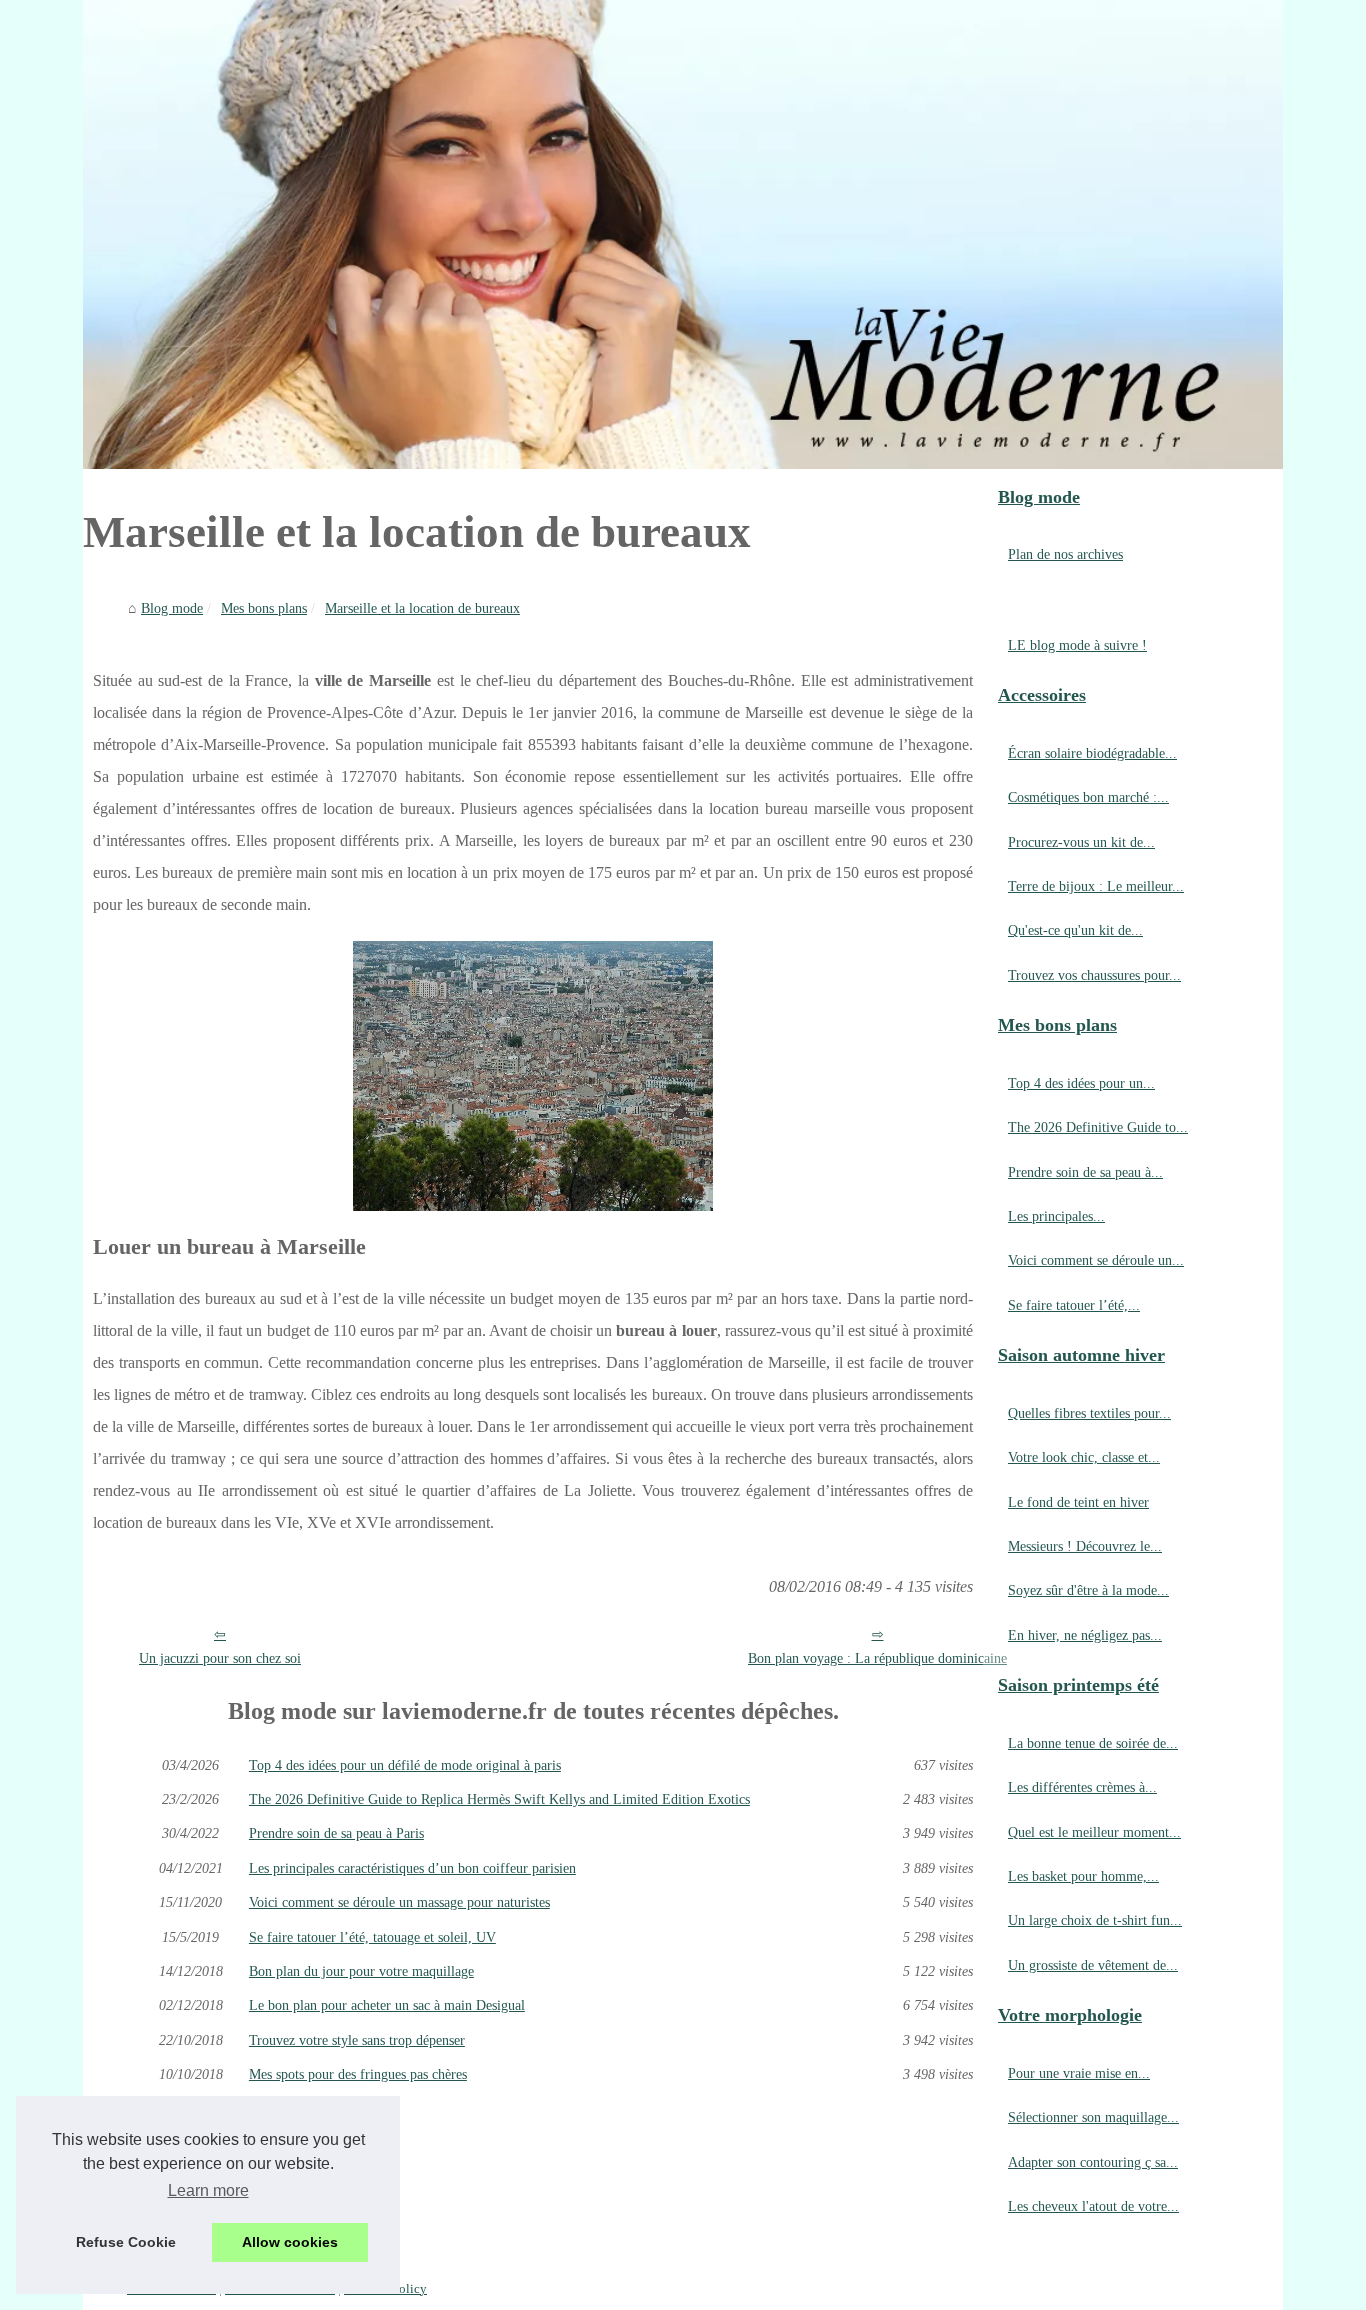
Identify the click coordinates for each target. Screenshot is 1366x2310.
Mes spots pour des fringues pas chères (358, 2074)
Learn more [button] (208, 2190)
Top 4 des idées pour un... (1081, 1083)
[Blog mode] (683, 234)
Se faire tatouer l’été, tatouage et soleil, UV (372, 1937)
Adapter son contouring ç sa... (1093, 2162)
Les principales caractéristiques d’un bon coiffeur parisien (412, 1868)
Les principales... (1056, 1216)
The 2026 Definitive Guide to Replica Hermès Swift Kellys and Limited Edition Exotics (499, 1799)
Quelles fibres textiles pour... (1089, 1413)
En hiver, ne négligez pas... (1085, 1635)
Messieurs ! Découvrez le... (1085, 1546)
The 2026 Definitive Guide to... (1098, 1127)
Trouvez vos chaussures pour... (1094, 975)
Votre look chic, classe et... (1084, 1457)
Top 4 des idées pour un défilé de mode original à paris (405, 1765)
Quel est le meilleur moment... (1094, 1832)
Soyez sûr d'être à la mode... (1088, 1590)
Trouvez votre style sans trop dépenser (357, 2040)
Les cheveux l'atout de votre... (1093, 2206)
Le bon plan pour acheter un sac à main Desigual (387, 2005)
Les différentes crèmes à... (1082, 1787)
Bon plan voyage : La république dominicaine (877, 1658)
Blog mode (172, 608)
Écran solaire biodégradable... (1092, 753)
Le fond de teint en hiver (1078, 1502)
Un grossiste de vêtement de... (1093, 1965)
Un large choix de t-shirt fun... (1095, 1920)
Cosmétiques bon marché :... (1088, 797)
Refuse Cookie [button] (126, 2242)
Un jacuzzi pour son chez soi (220, 1658)
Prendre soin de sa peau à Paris (336, 1833)
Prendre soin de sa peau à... (1085, 1172)
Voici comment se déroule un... (1096, 1260)
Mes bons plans (264, 608)
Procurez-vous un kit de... (1081, 842)
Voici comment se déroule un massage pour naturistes (399, 1902)
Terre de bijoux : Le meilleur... (1096, 886)
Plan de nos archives (1065, 554)
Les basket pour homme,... (1083, 1876)
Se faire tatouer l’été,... (1074, 1305)
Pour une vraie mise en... (1079, 2073)
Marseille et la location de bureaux (422, 608)
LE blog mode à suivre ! (1077, 645)
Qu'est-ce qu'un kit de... (1075, 930)
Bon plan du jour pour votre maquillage (361, 1971)
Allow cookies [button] (290, 2242)
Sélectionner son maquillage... (1093, 2117)
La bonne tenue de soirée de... (1093, 1743)
